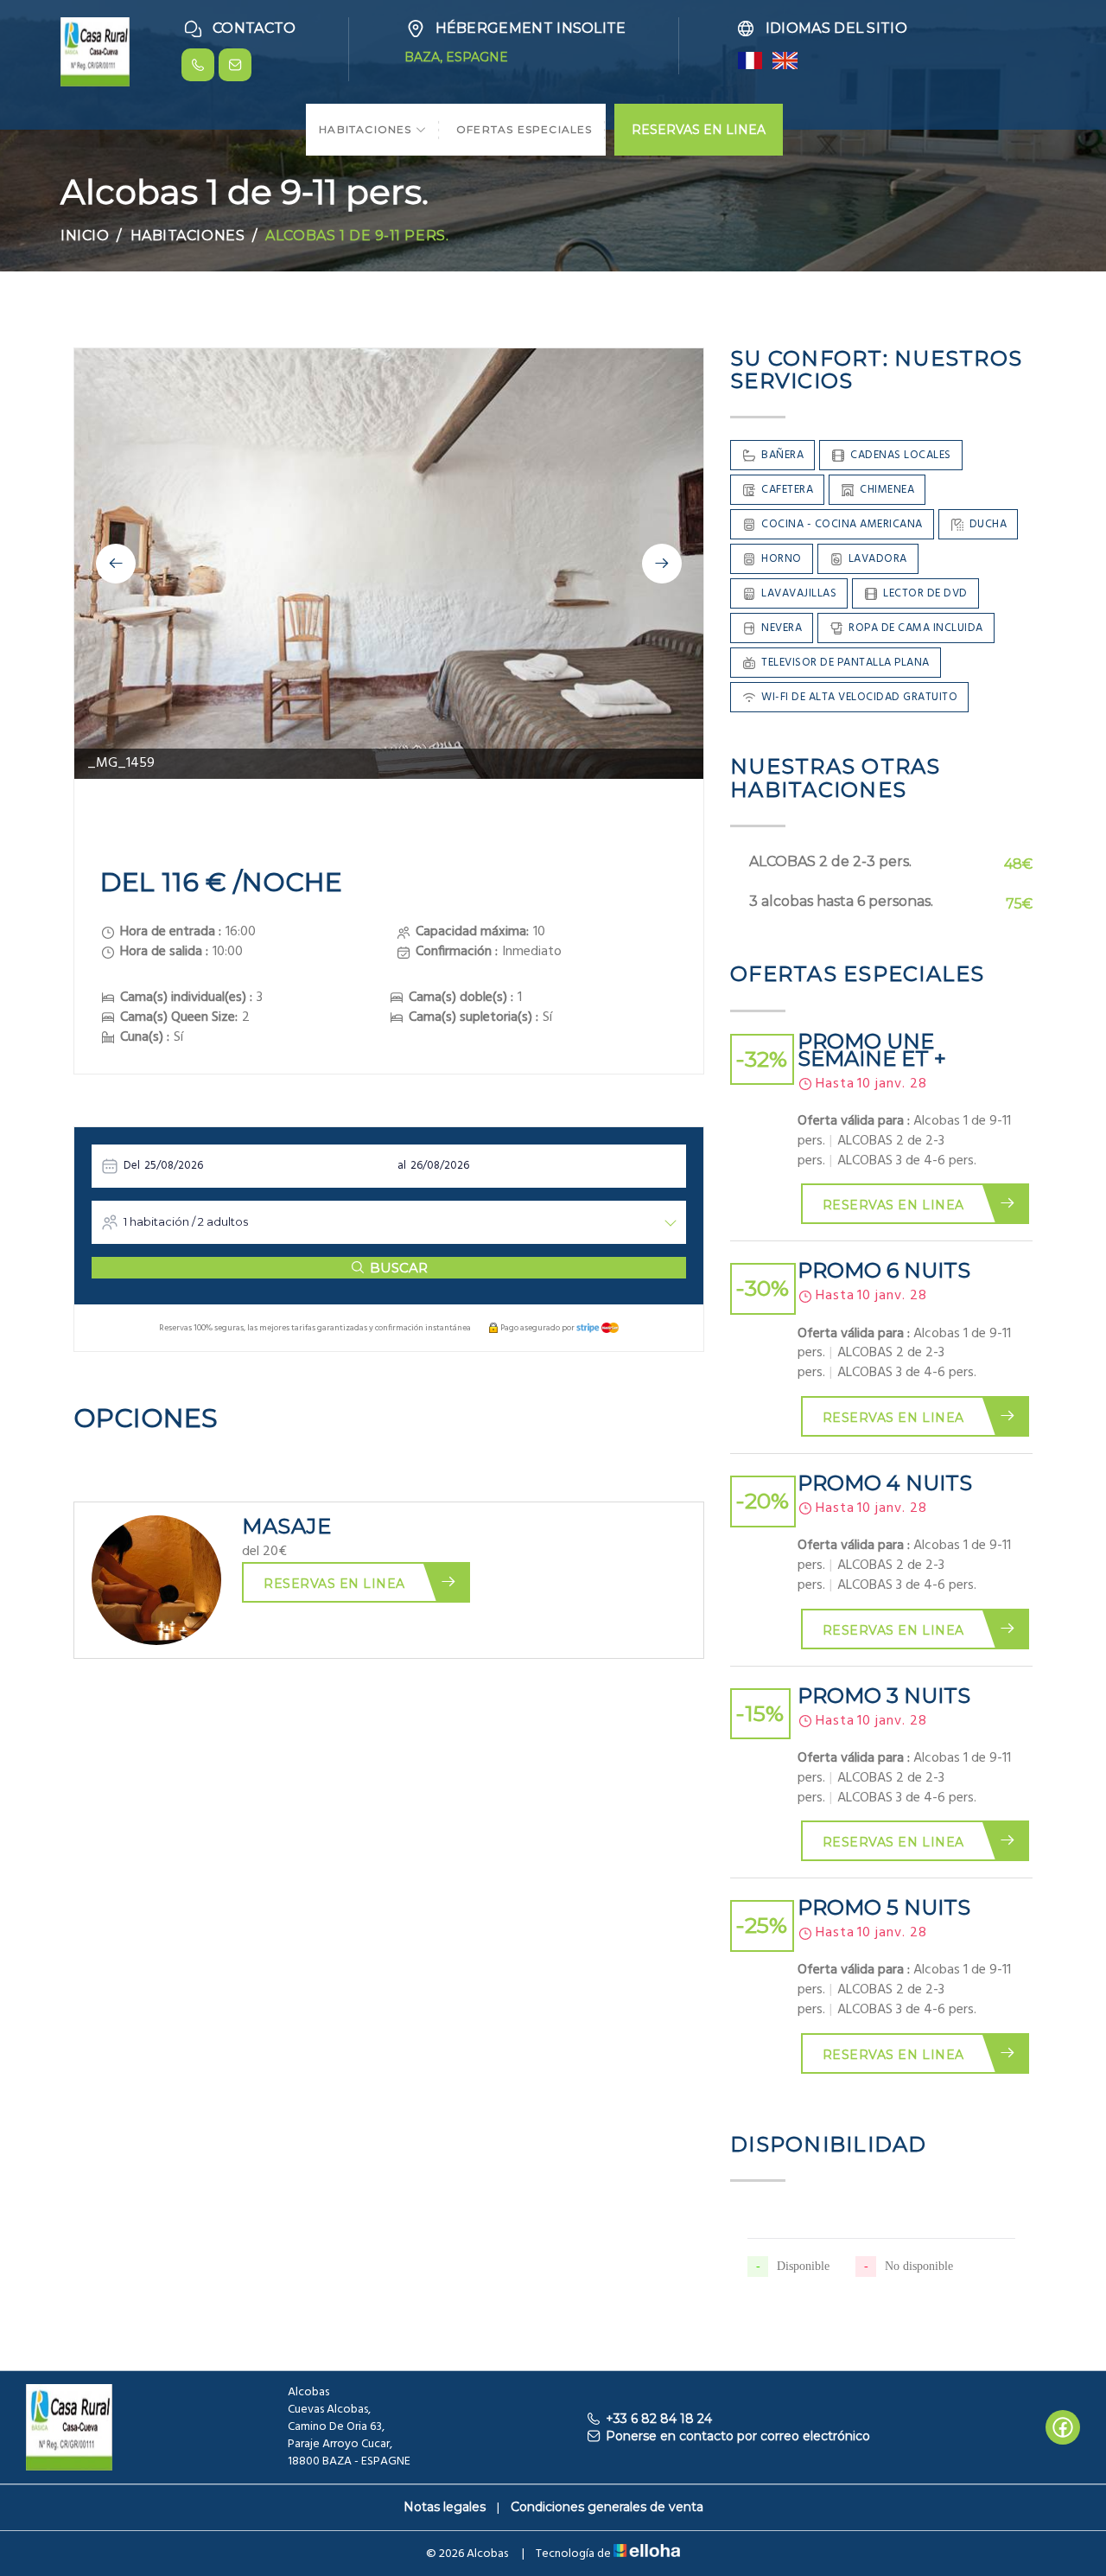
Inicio (85, 236)
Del (132, 1166)
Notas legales (445, 2507)
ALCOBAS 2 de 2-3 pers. (830, 861)
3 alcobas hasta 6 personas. (841, 901)
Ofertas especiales (524, 129)
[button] (116, 564)
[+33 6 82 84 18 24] (198, 65)
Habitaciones (367, 129)
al (402, 1166)
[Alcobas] (95, 51)
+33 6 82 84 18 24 (659, 2419)
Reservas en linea (334, 1584)
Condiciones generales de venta (607, 2507)
